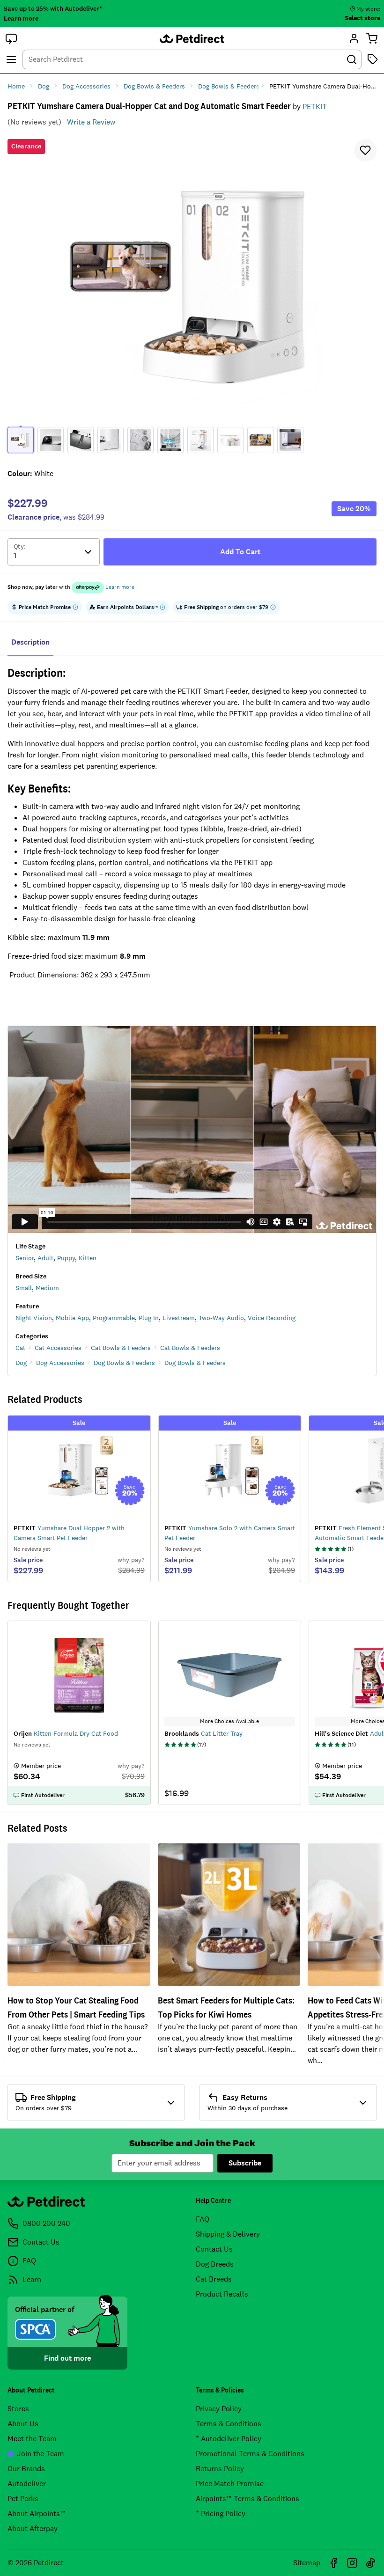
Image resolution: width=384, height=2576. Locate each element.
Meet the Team (32, 2439)
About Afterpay (33, 2528)
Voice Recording (272, 1318)
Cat (20, 1348)
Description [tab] (30, 642)
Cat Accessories (58, 1348)
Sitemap (307, 2563)
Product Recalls (222, 2294)
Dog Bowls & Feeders (124, 1363)
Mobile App (72, 1318)
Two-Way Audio (221, 1318)
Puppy (66, 1258)
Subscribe (245, 2163)
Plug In (149, 1318)
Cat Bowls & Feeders (121, 1348)
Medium (47, 1288)
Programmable (114, 1318)
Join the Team (41, 2454)
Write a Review (91, 122)
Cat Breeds (214, 2279)
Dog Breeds (215, 2264)
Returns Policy (220, 2469)
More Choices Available (229, 1721)
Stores (18, 2409)
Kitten (88, 1258)
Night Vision (34, 1318)
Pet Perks (23, 2499)
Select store (362, 18)
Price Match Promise (230, 2484)
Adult (45, 1258)
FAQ (203, 2219)
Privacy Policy (219, 2409)
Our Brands (26, 2469)
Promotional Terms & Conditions (250, 2454)
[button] (11, 38)
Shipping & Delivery (228, 2234)
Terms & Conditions (229, 2424)
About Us (23, 2424)
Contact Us (214, 2249)
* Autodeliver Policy (229, 2439)
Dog (21, 1363)
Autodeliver (27, 2484)
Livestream (179, 1318)
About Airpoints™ (37, 2514)
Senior (25, 1258)
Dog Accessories (60, 1363)
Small (24, 1288)
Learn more (21, 18)
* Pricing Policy (221, 2514)
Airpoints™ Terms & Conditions (247, 2499)
